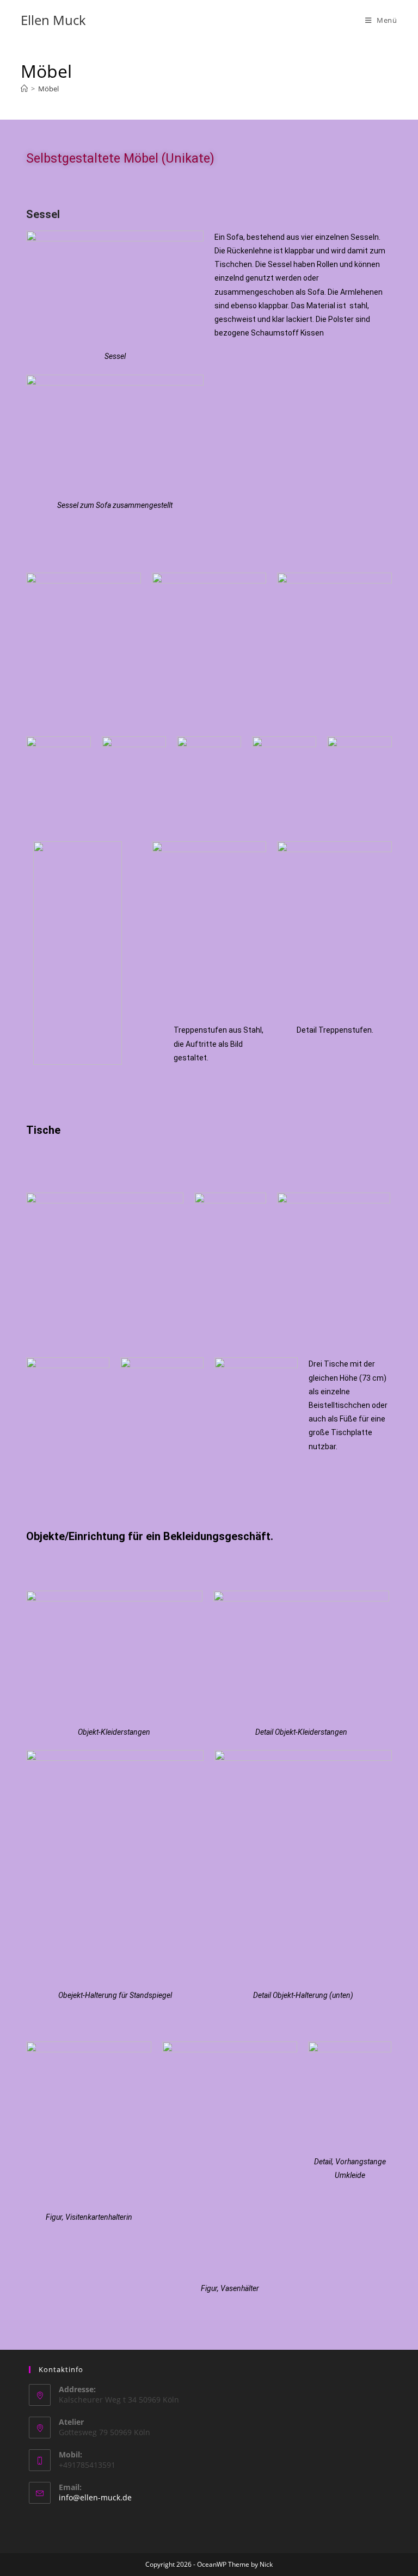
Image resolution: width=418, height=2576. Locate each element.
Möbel (48, 89)
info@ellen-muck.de (95, 2497)
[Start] (24, 89)
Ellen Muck (53, 20)
